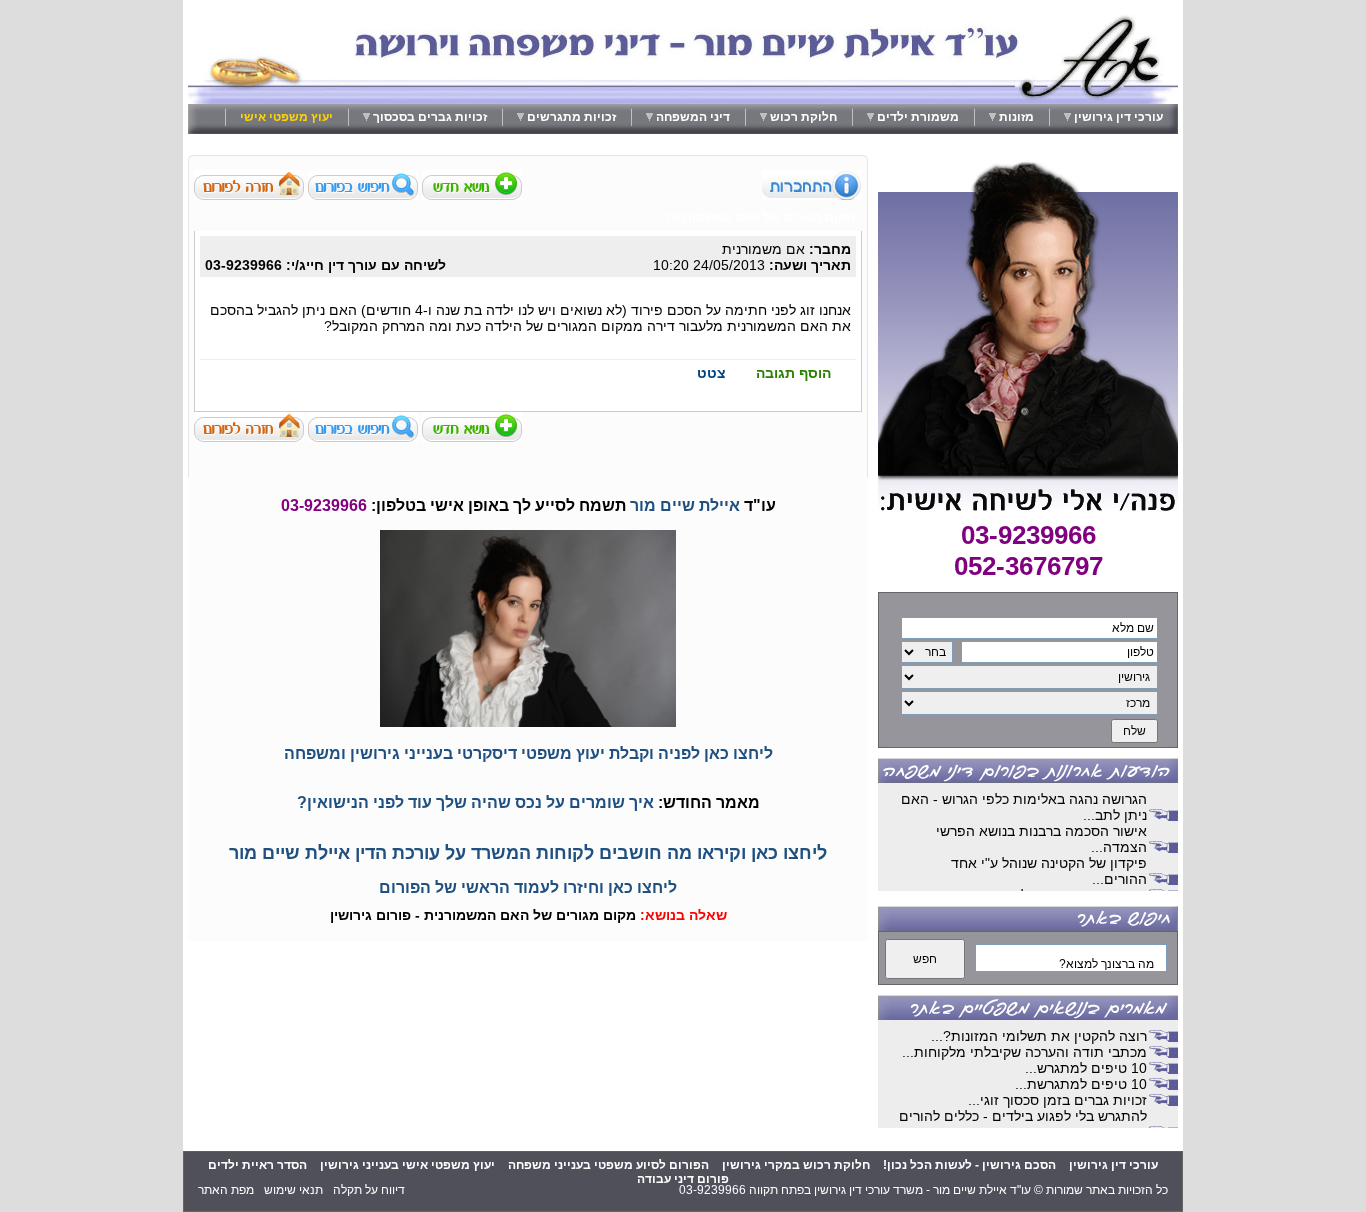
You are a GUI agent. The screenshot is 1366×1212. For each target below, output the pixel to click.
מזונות (1016, 117)
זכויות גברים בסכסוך (430, 117)
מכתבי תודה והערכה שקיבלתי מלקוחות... (1024, 1052)
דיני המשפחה (693, 117)
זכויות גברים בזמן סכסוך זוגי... (1057, 1100)
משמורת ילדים (918, 117)
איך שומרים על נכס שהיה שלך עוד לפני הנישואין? (475, 802)
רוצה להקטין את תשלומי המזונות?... (1039, 1036)
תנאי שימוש (293, 1190)
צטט (711, 373)
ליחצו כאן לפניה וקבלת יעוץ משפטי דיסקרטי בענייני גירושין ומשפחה (528, 753)
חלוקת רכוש (803, 117)
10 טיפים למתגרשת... (1081, 1084)
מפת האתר (226, 1190)
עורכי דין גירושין (1118, 117)
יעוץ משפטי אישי (286, 117)
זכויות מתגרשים (571, 117)
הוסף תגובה (793, 373)
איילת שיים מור (685, 505)
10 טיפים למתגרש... (1086, 1068)
